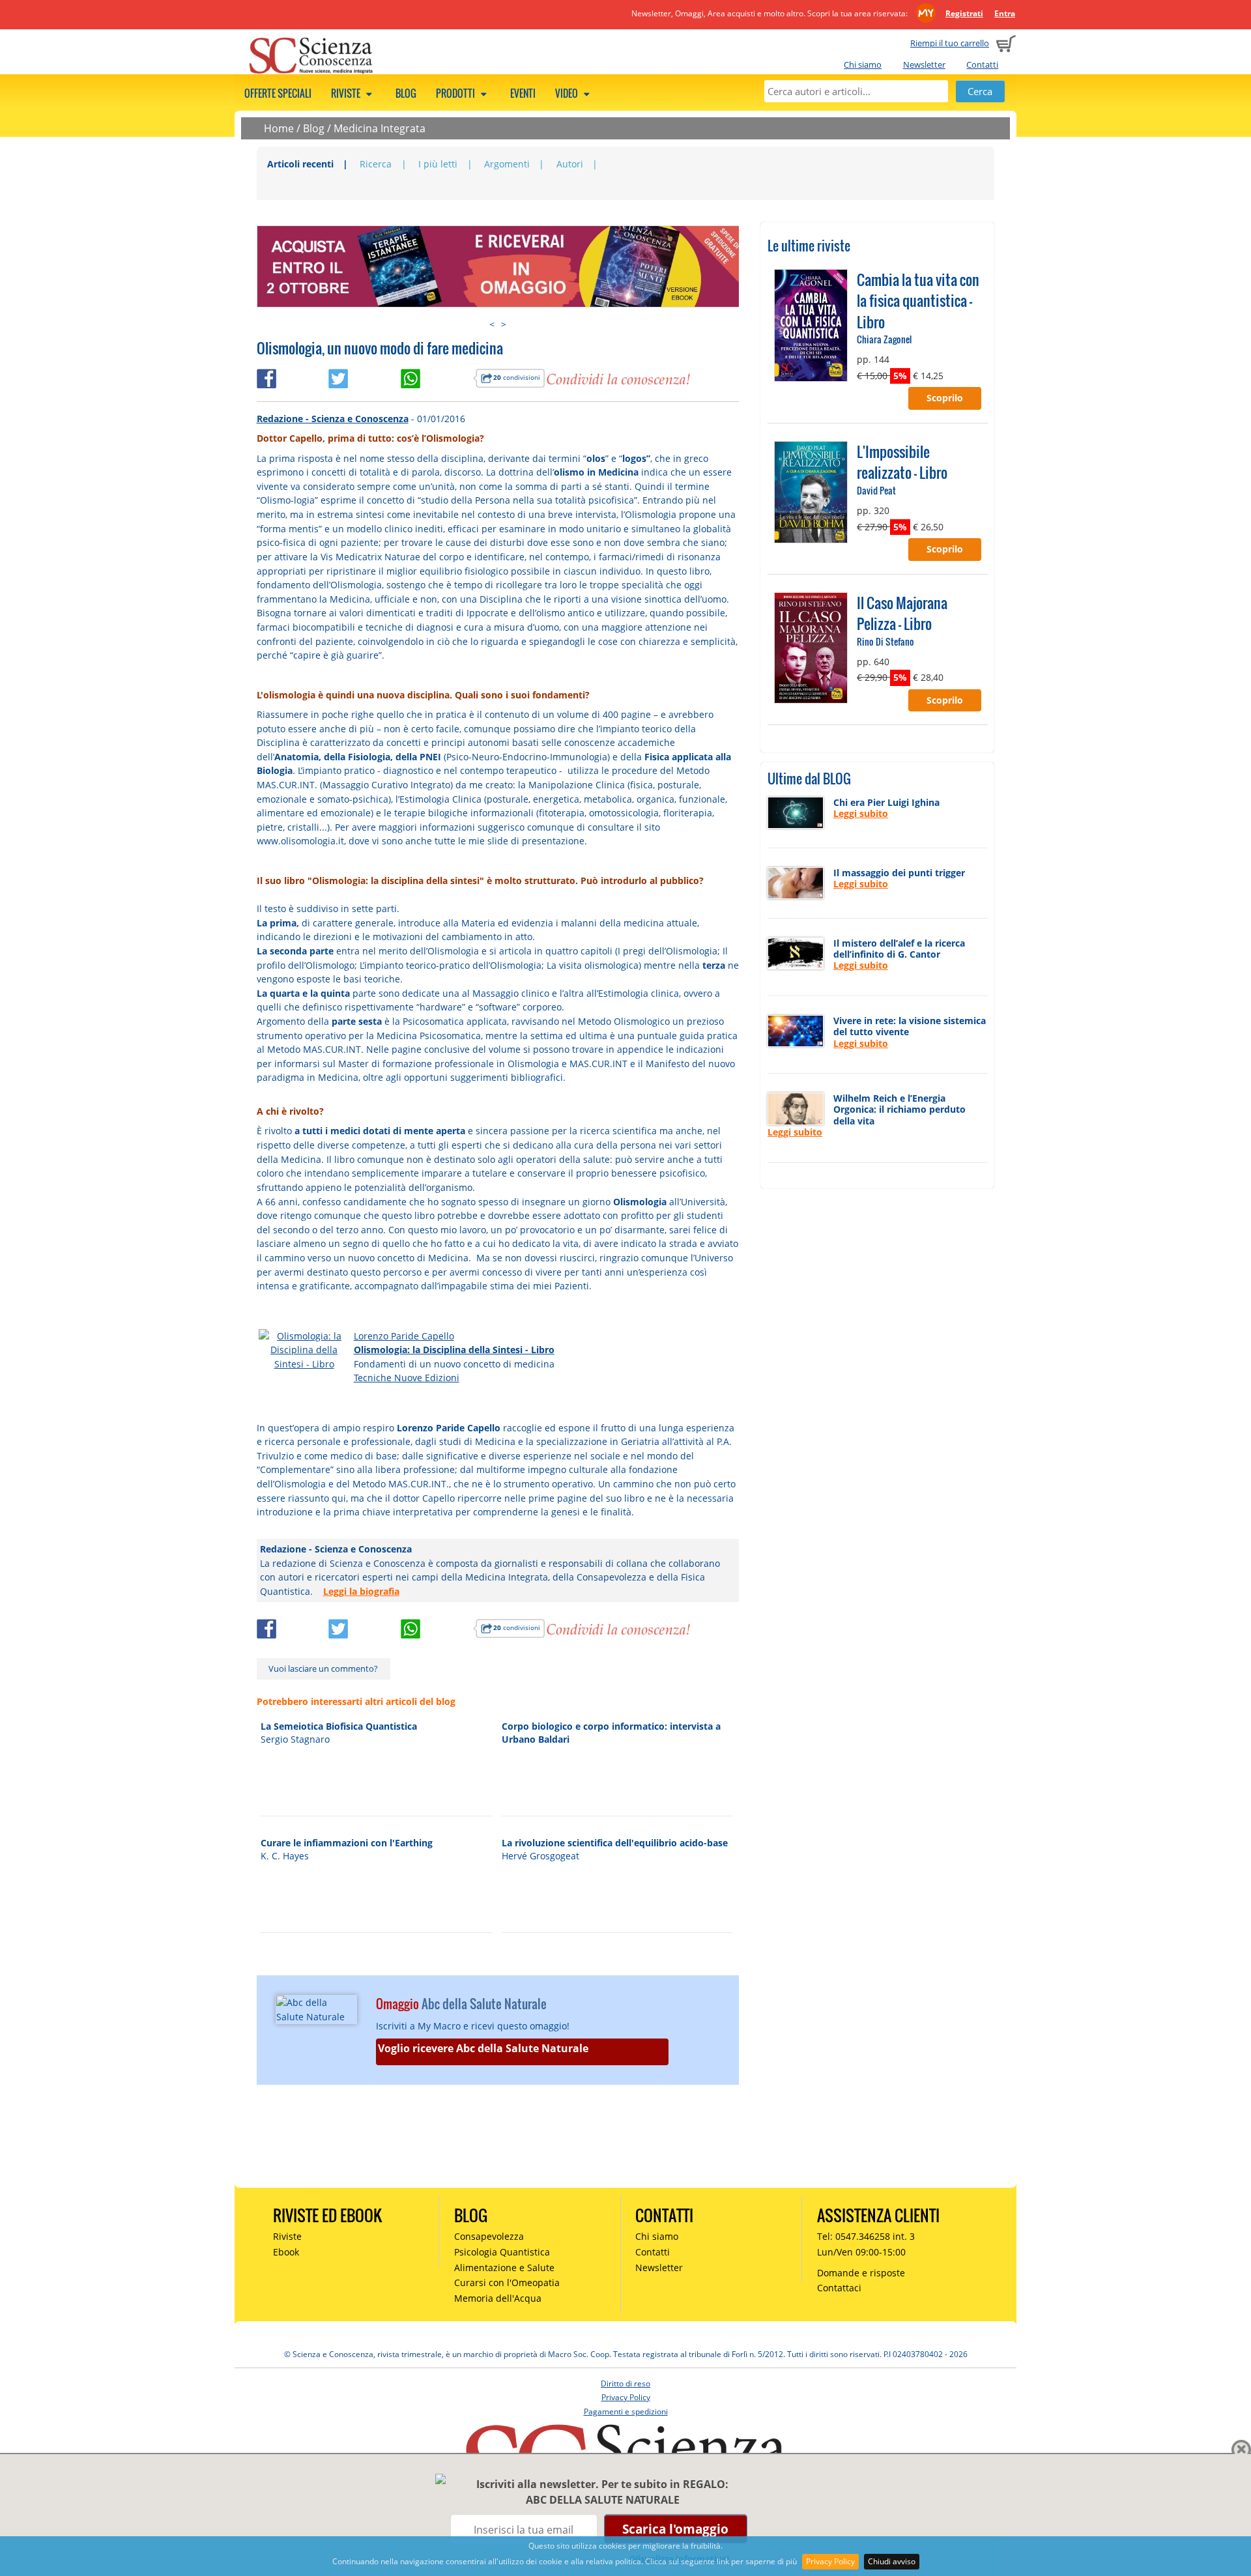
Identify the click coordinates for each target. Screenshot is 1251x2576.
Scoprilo (945, 398)
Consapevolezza (489, 2236)
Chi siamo (863, 64)
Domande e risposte (861, 2273)
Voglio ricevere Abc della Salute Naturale (483, 2048)
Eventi (523, 93)
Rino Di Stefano (885, 641)
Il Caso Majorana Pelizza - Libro (902, 613)
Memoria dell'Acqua (498, 2298)
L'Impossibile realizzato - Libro (902, 462)
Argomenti (507, 164)
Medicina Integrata (380, 128)
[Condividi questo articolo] (293, 376)
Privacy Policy (830, 2561)
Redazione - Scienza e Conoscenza (333, 419)
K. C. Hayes (285, 1856)
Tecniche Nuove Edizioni (407, 1378)
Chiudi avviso (892, 2561)
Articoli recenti (300, 164)
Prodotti (456, 93)
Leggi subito (861, 813)
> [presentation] (504, 324)
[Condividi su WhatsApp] (437, 376)
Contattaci (839, 2288)
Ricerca (376, 164)
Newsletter (924, 64)
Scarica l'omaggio (675, 2529)
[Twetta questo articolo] (365, 376)
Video (568, 93)
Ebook (286, 2252)
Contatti (982, 64)
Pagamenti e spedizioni (626, 2411)
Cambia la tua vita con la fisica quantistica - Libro (918, 301)
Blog (406, 93)
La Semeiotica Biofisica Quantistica (339, 1726)
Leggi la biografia (361, 1591)
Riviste (347, 93)
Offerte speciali (278, 93)
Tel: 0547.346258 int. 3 (866, 2236)
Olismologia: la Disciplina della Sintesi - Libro (454, 1350)
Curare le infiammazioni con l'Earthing (347, 1843)
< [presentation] (492, 324)
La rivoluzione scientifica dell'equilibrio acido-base (615, 1843)
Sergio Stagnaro (295, 1739)
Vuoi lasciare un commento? (323, 1668)
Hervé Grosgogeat (540, 1856)
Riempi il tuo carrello (950, 43)
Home (279, 128)
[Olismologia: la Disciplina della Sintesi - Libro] (304, 1349)
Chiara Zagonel (884, 339)
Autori (570, 164)
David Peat (876, 490)
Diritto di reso (625, 2383)
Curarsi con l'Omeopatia (507, 2283)
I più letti (438, 164)
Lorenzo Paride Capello (404, 1336)
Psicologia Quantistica (502, 2252)
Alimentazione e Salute (504, 2268)
